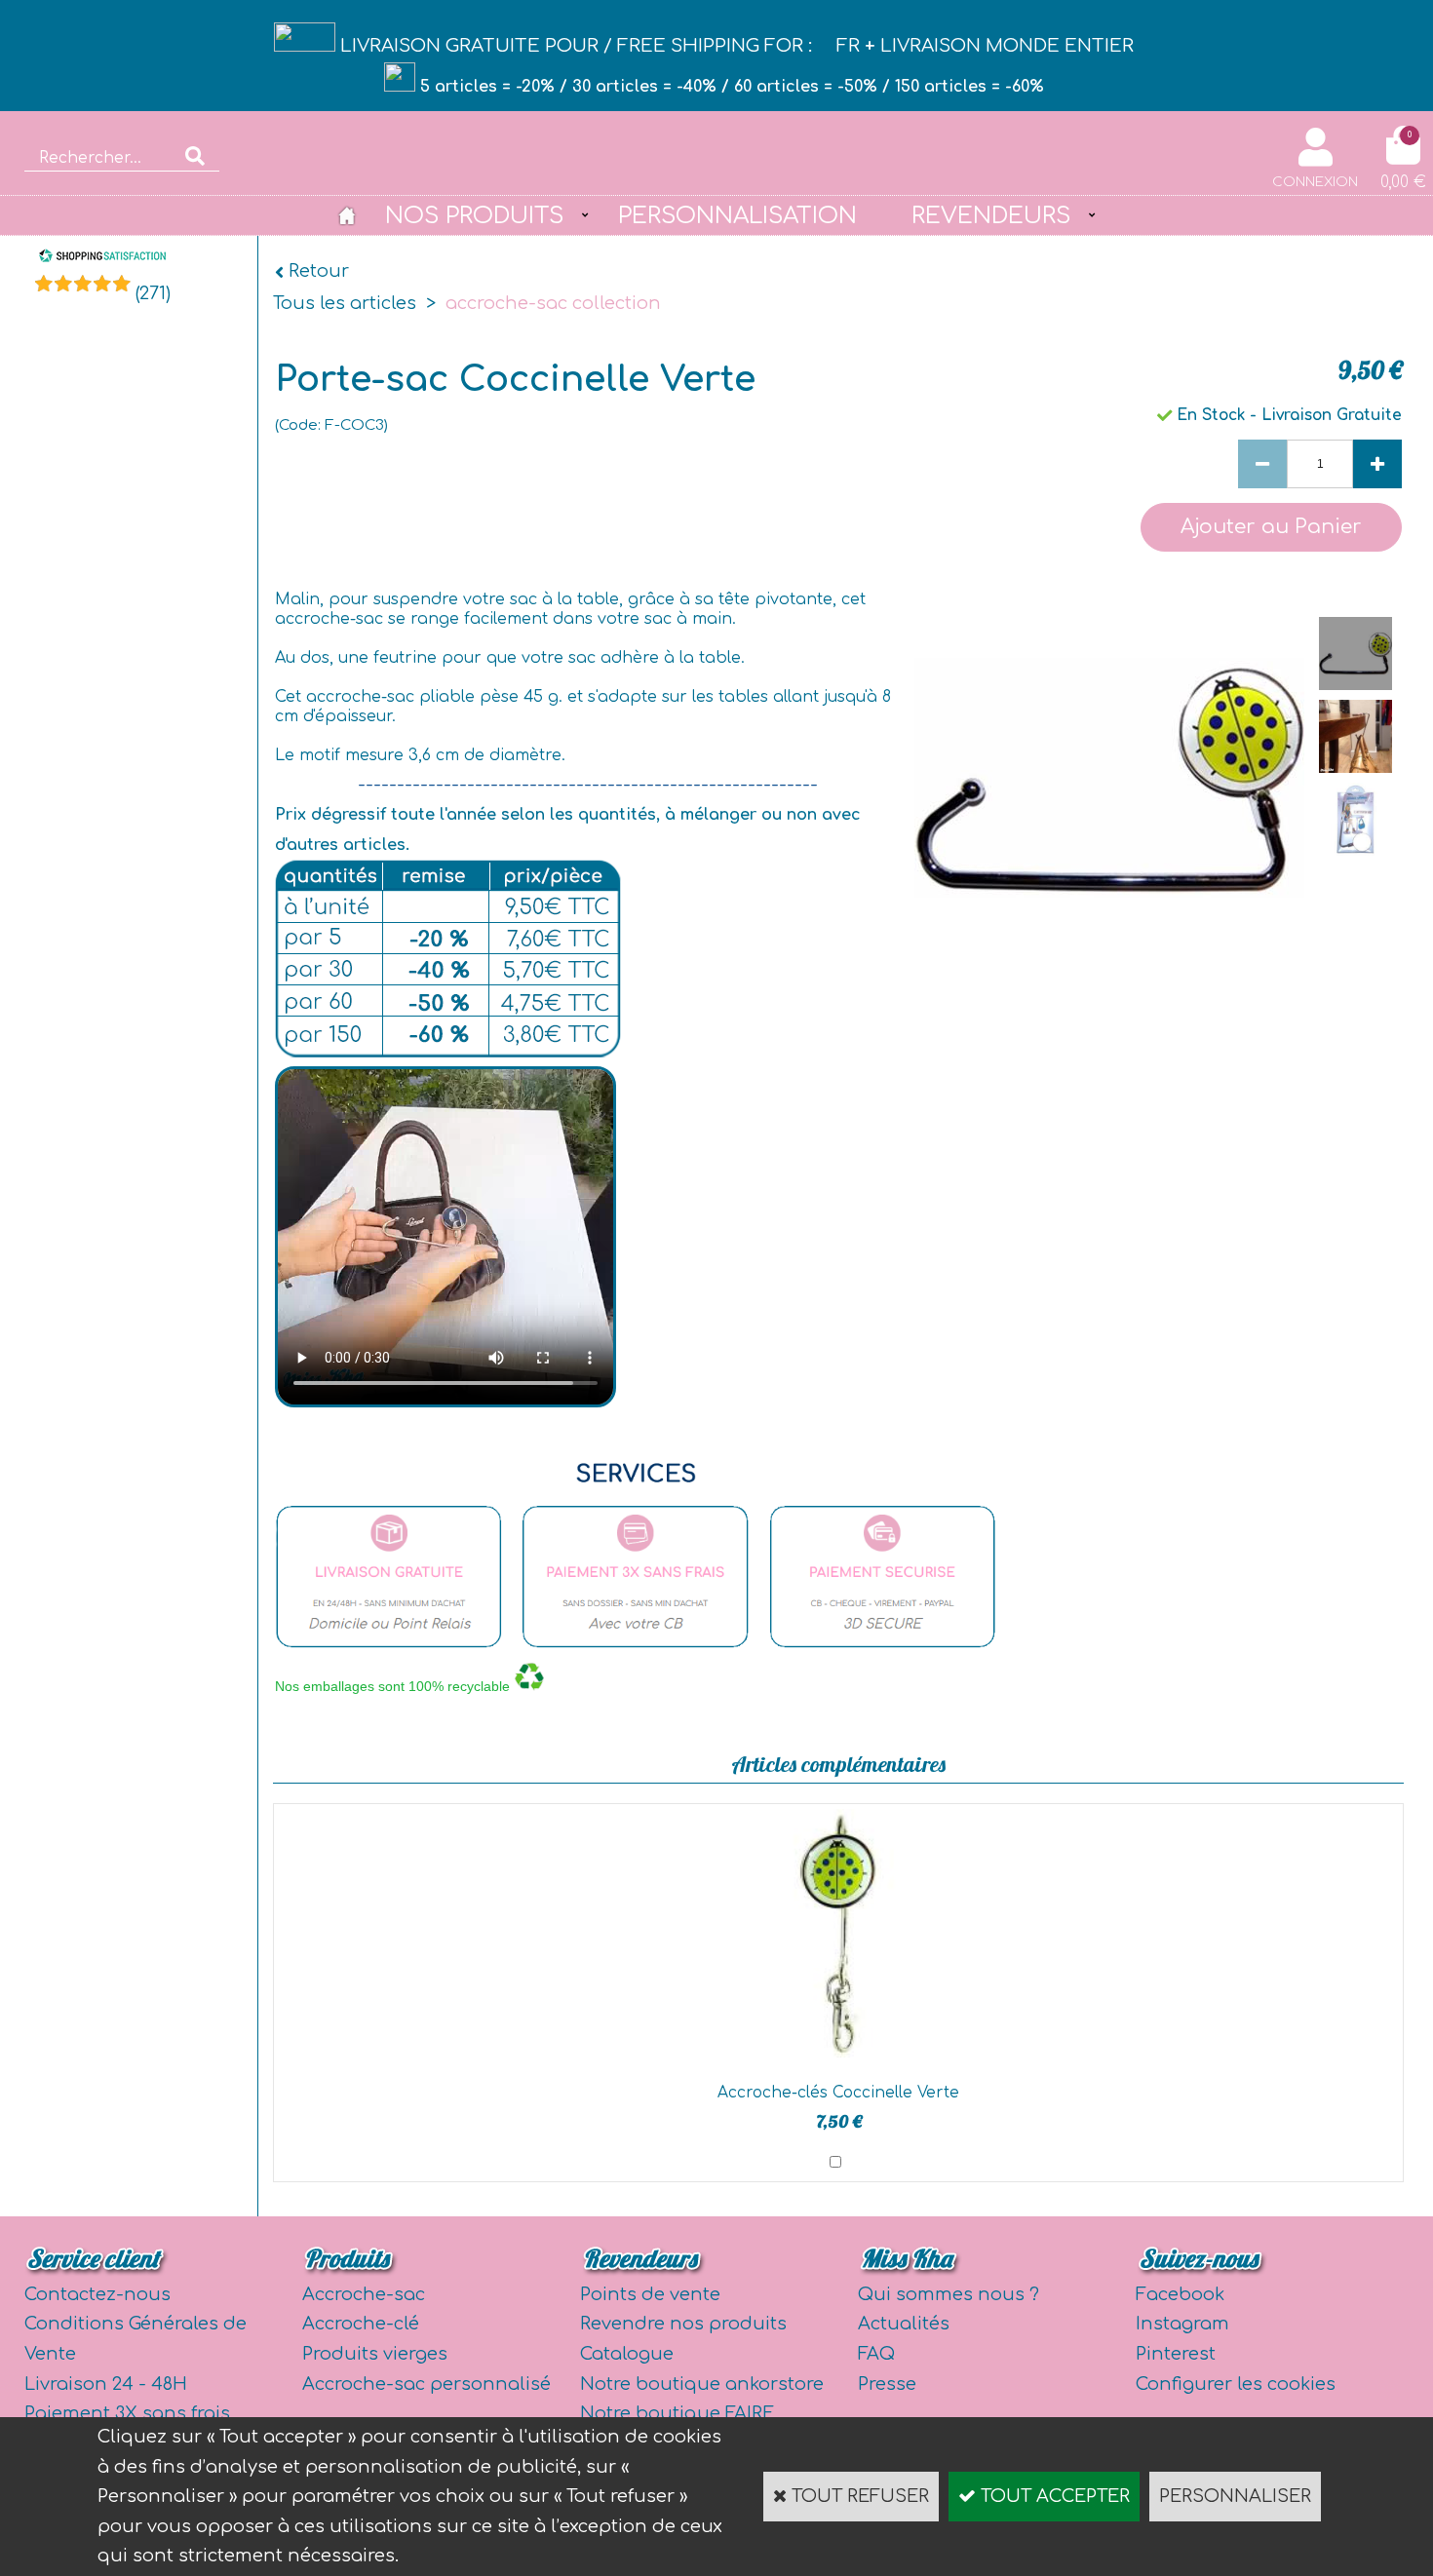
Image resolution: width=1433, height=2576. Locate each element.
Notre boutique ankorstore (702, 2384)
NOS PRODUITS (474, 215)
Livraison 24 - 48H (106, 2384)
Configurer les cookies (1236, 2384)
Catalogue (627, 2354)
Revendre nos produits (683, 2324)
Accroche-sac (364, 2294)
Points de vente (650, 2294)
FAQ (876, 2354)
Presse (887, 2384)
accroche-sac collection (553, 303)
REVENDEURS (991, 215)
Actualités (904, 2324)
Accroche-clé (361, 2324)
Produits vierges (375, 2354)
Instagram (1182, 2324)
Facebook (1180, 2294)
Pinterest (1176, 2354)
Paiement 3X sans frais (127, 2413)
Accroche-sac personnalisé (426, 2384)
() (153, 293)
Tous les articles (345, 303)
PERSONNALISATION (737, 215)
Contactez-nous (97, 2294)
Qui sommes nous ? (949, 2294)
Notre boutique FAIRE (677, 2413)
